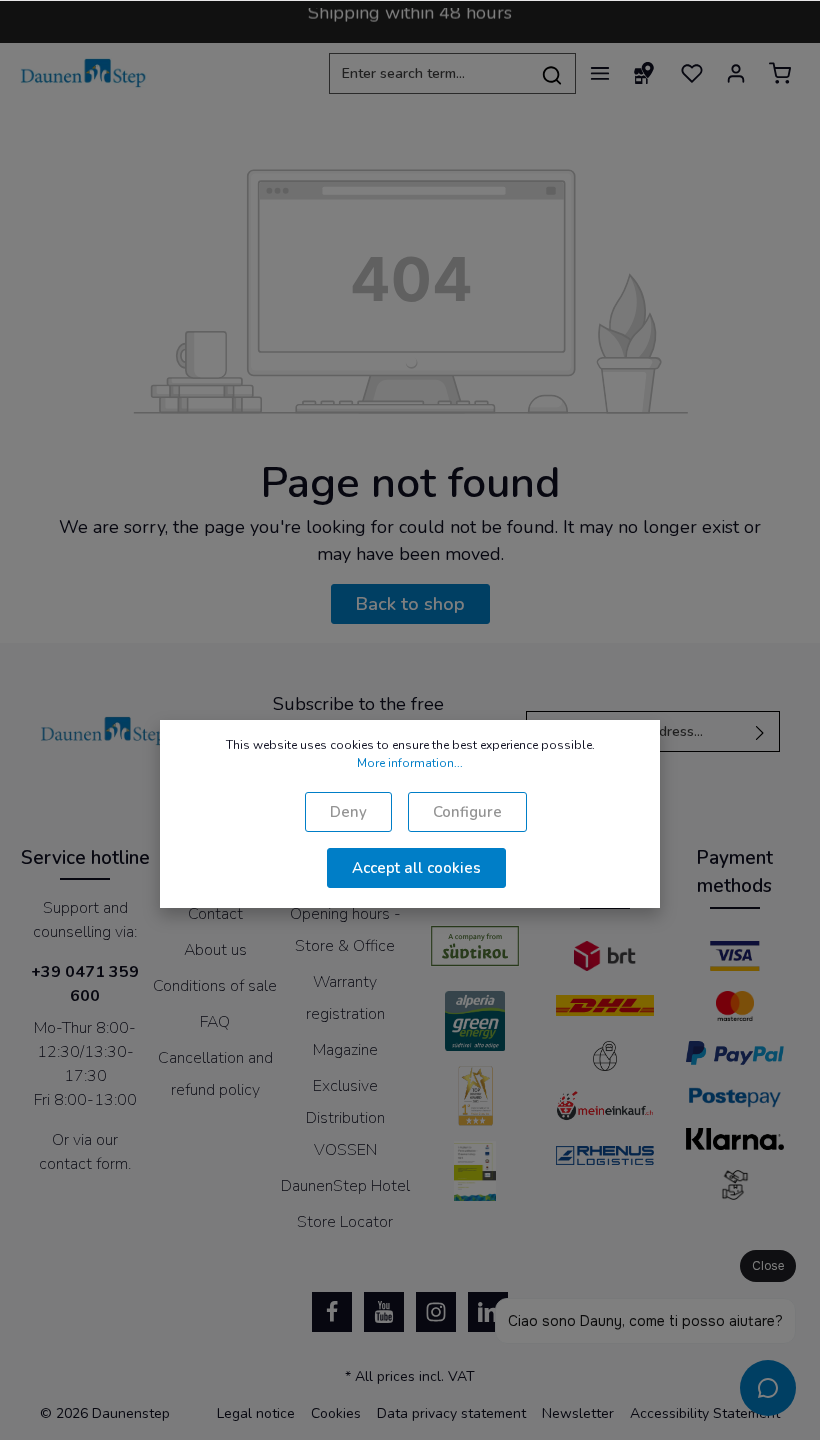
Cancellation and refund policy (215, 1074)
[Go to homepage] (83, 73)
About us (215, 950)
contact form (83, 1164)
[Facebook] (332, 1312)
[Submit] (760, 731)
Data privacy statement (451, 1413)
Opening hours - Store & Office (345, 930)
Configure (467, 812)
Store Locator (345, 1222)
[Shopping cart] (780, 73)
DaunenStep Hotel (345, 1186)
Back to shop (410, 604)
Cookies (336, 1413)
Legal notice (256, 1413)
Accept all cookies (416, 868)
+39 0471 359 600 (85, 984)
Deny (348, 812)
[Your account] (736, 73)
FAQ (215, 1022)
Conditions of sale (215, 986)
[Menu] (600, 73)
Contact (215, 914)
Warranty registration (345, 998)
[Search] (552, 73)
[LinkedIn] (488, 1312)
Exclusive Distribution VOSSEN (345, 1118)
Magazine (345, 1050)
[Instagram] (436, 1312)
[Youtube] (384, 1312)
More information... (410, 763)
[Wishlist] (692, 73)
